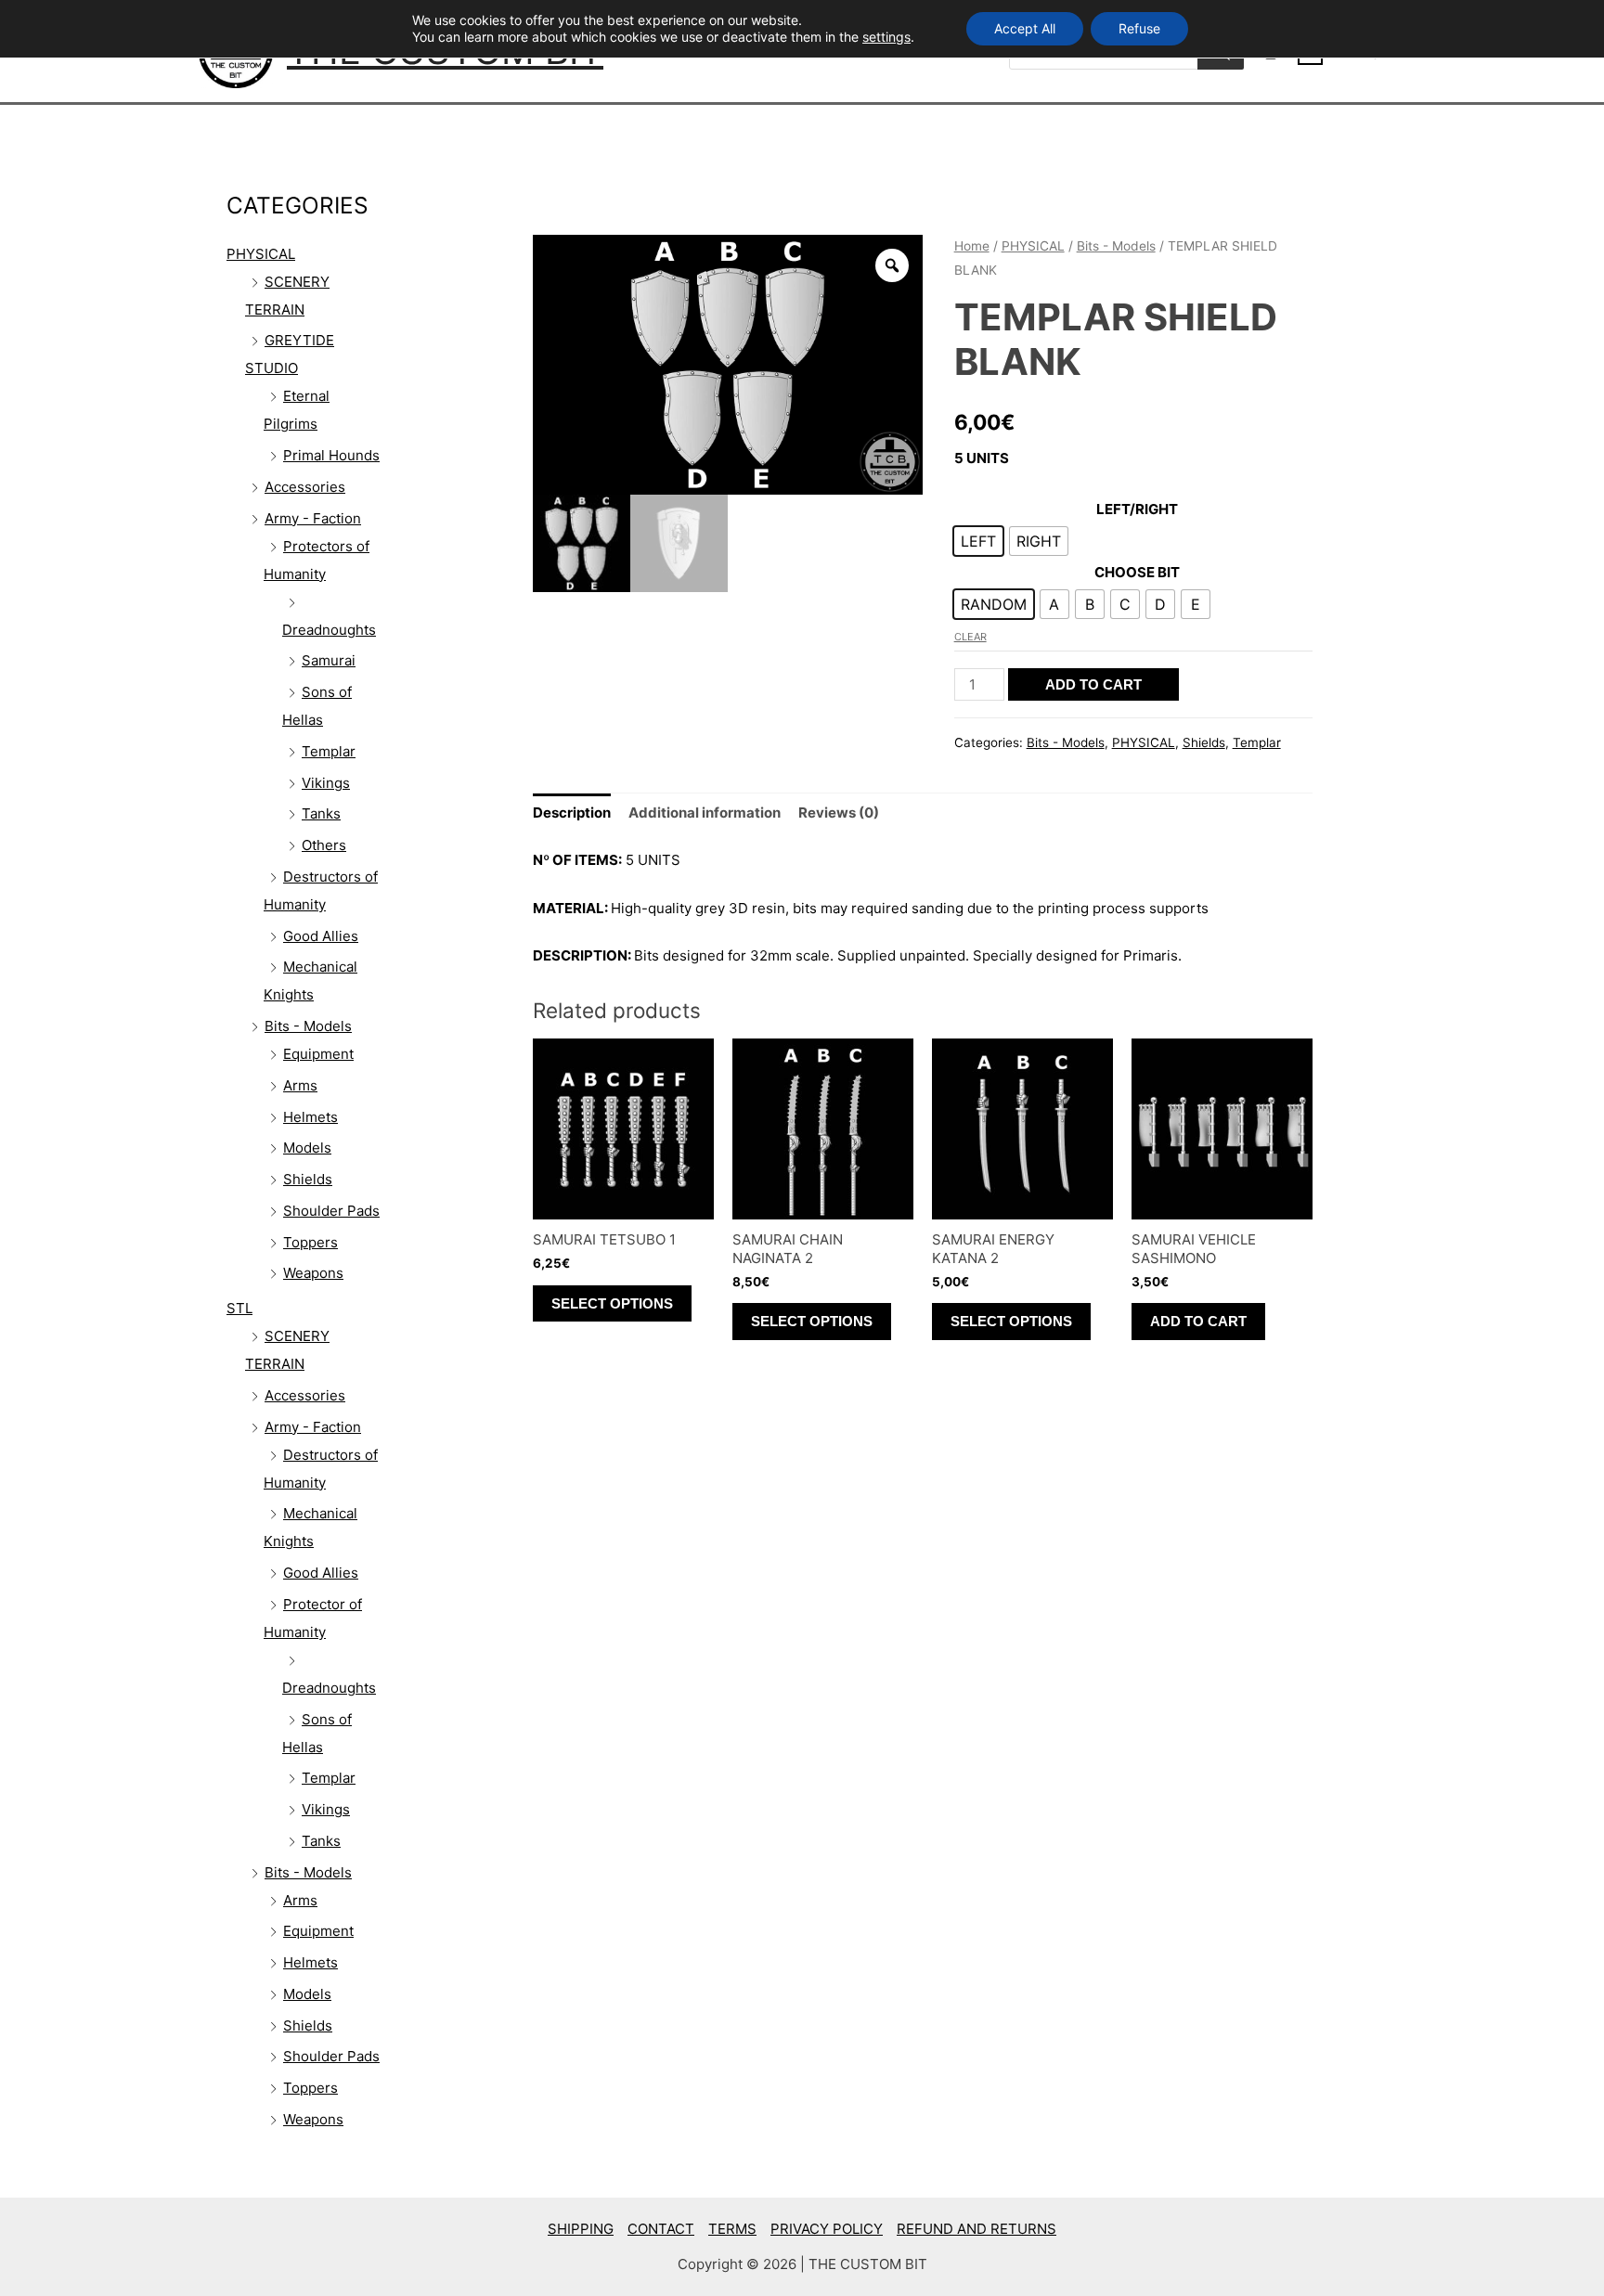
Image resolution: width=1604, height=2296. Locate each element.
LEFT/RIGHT (1137, 509)
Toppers (310, 1242)
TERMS (732, 2229)
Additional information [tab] (705, 813)
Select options (612, 1303)
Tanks (321, 813)
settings (886, 37)
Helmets (310, 1117)
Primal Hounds (331, 455)
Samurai (329, 660)
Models (307, 1148)
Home (972, 246)
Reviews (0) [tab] (839, 813)
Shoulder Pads (331, 1211)
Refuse (1139, 28)
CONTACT (661, 2229)
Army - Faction (313, 518)
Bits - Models (308, 1026)
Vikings (326, 783)
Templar (329, 751)
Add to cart (1093, 684)
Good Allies (321, 936)
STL (239, 1308)
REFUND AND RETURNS (977, 2229)
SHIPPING (581, 2229)
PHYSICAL (261, 254)
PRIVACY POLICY (827, 2229)
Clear (970, 637)
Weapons (313, 1273)
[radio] (978, 541)
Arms (300, 1085)
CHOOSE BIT (1137, 572)
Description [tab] (572, 813)
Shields (308, 1179)
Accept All (1025, 28)
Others (324, 845)
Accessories (305, 487)
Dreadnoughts (329, 630)
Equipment (318, 1054)
